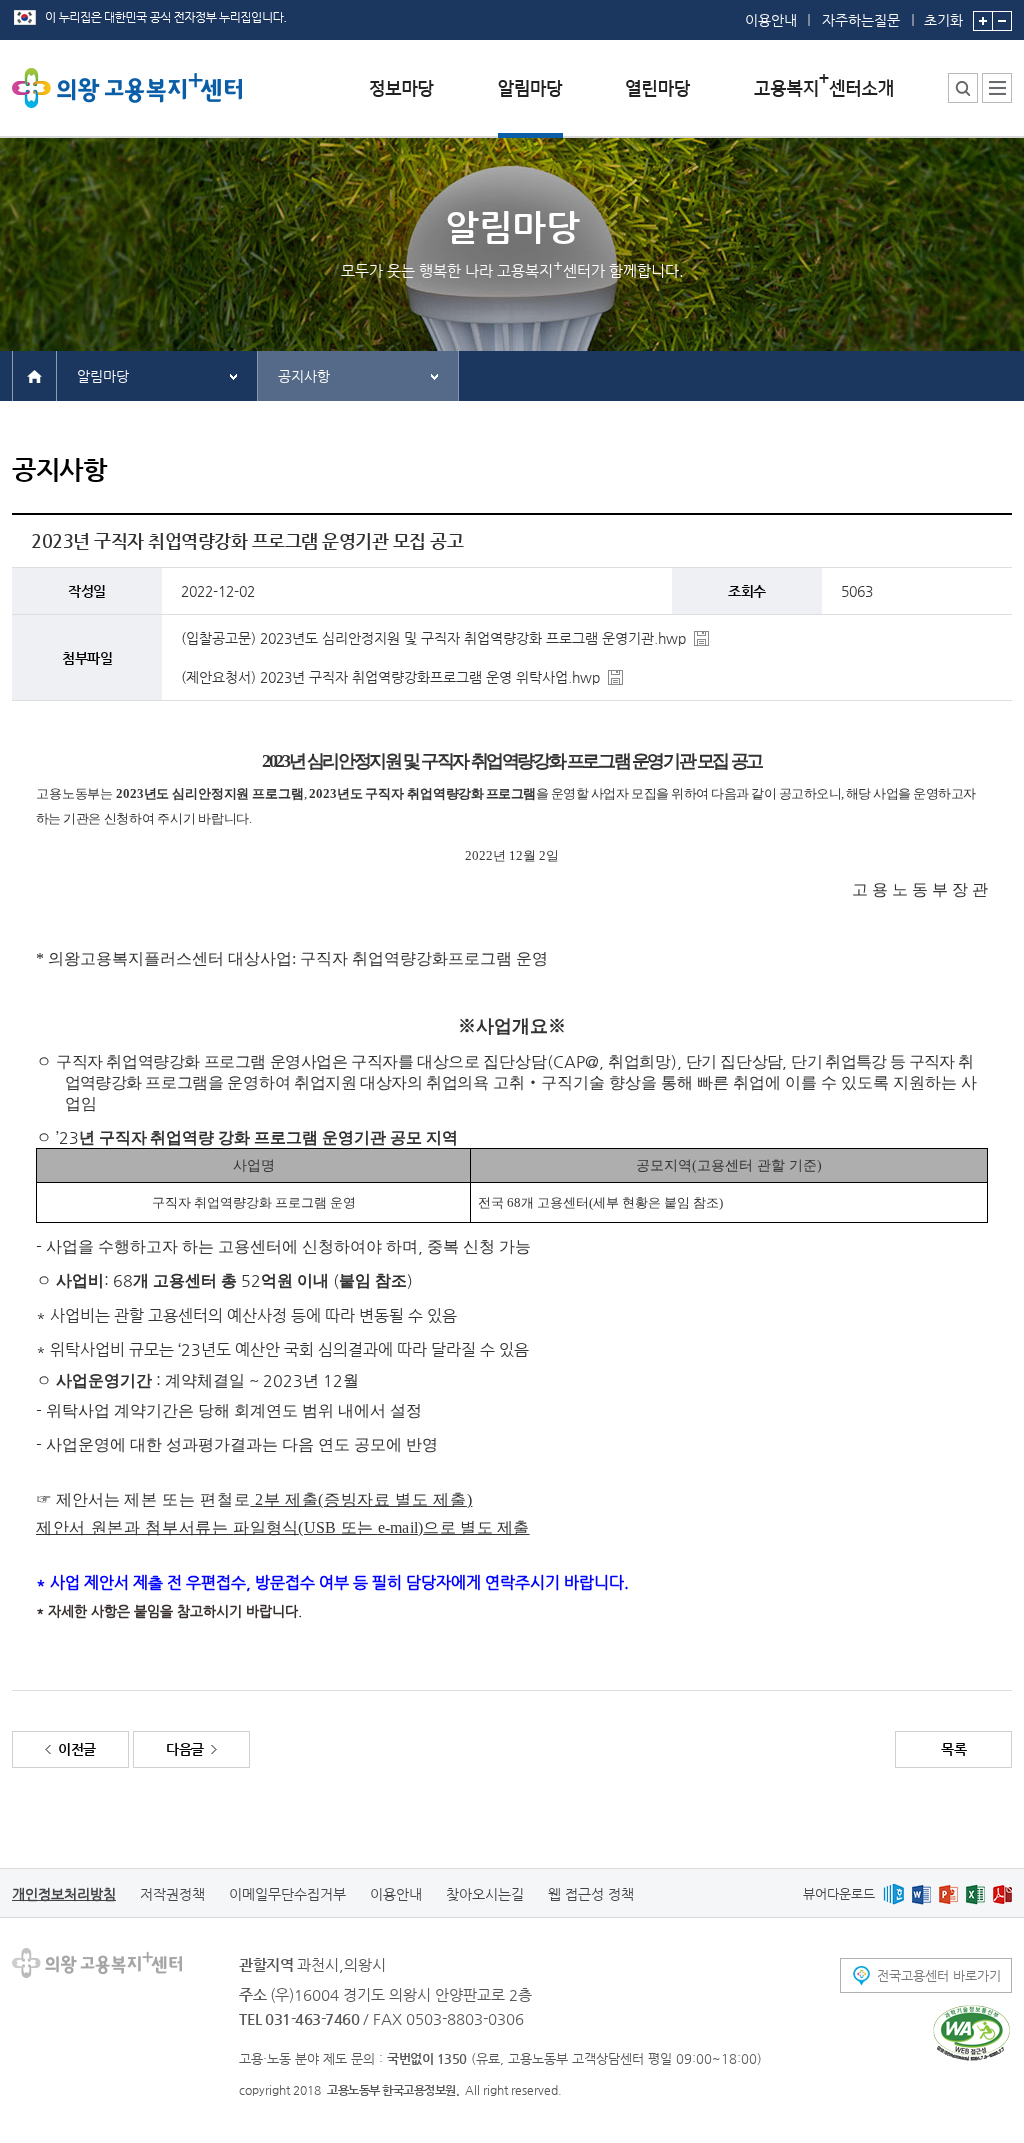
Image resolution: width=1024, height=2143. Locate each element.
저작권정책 (172, 1894)
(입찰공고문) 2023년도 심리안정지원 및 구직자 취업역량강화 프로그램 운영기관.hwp (433, 638)
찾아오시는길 (485, 1894)
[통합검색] (963, 88)
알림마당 (103, 376)
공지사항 (304, 376)
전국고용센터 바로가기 (939, 1975)
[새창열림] (893, 1893)
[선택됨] (530, 103)
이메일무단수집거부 (287, 1894)
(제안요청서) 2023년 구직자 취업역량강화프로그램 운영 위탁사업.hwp (390, 677)
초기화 (943, 19)
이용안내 (771, 20)
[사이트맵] (997, 88)
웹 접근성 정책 (591, 1894)
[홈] (34, 375)
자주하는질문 (861, 20)
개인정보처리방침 (64, 1894)
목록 (953, 1749)
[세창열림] (971, 2033)
